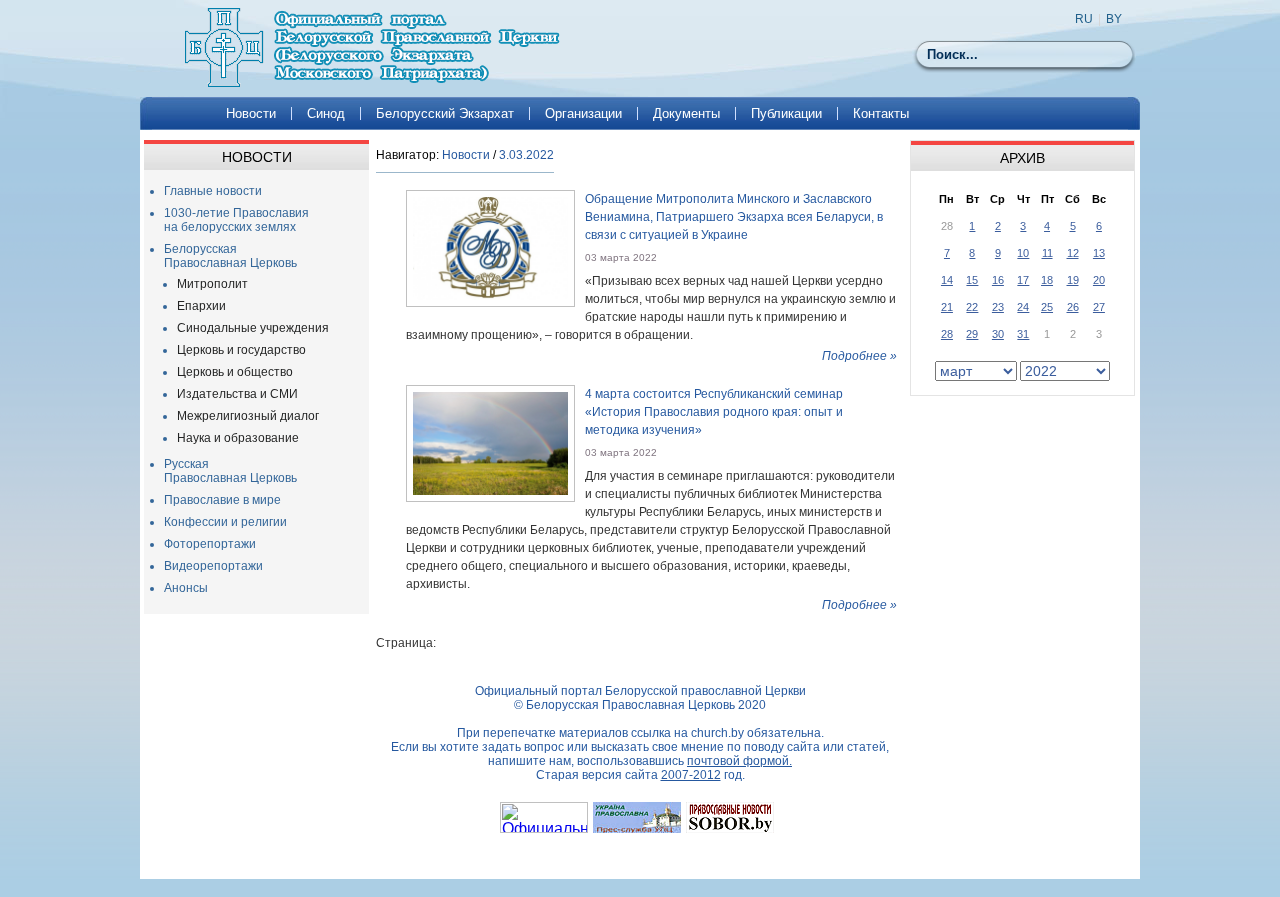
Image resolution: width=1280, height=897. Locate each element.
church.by (717, 733)
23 (998, 307)
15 (972, 280)
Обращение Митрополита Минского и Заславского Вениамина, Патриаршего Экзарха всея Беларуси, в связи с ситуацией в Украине (734, 217)
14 (947, 280)
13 (1099, 253)
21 (947, 307)
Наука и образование (238, 438)
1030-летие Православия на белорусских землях (236, 220)
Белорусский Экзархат (445, 113)
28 (947, 334)
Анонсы (186, 588)
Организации (583, 113)
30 (998, 334)
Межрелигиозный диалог (248, 416)
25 (1047, 307)
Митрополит (212, 284)
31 (1023, 334)
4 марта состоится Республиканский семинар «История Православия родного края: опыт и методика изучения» (714, 412)
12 (1073, 253)
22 (972, 307)
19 (1073, 280)
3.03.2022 (526, 155)
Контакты (881, 113)
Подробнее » (859, 356)
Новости (251, 113)
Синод (326, 113)
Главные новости (213, 191)
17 (1023, 280)
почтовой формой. (739, 761)
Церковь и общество (235, 372)
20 (1099, 280)
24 (1023, 307)
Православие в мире (222, 500)
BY (1114, 19)
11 (1047, 253)
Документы (686, 113)
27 (1099, 307)
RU (1084, 19)
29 (972, 334)
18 (1047, 280)
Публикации (786, 113)
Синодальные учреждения (253, 328)
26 (1073, 307)
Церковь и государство (241, 350)
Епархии (201, 306)
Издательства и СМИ (237, 394)
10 (1023, 253)
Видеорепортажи (213, 566)
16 (998, 280)
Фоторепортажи (210, 544)
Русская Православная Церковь (230, 471)
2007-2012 (691, 775)
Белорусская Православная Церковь (230, 256)
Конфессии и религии (225, 522)
